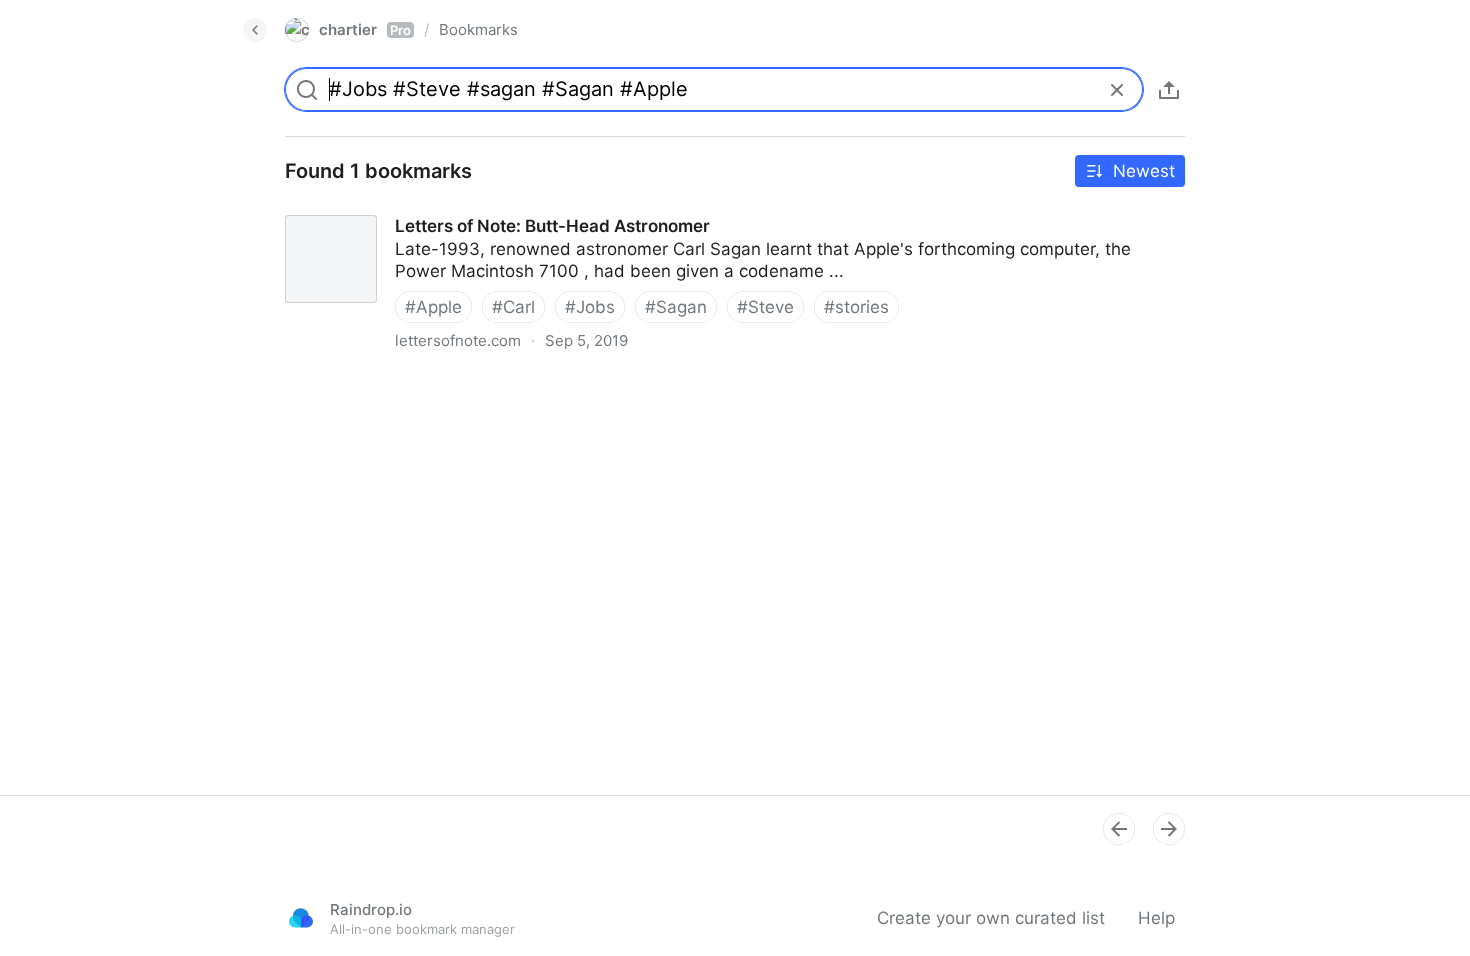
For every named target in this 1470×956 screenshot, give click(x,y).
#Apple (433, 307)
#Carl (513, 307)
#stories (856, 307)
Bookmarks (478, 29)
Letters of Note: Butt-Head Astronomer (425, 208)
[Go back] (255, 30)
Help (1156, 918)
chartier (365, 29)
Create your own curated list (991, 918)
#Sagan (676, 307)
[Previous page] (1119, 829)
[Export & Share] (1169, 90)
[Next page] (1169, 829)
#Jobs (590, 307)
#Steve (765, 307)
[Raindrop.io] (301, 918)
